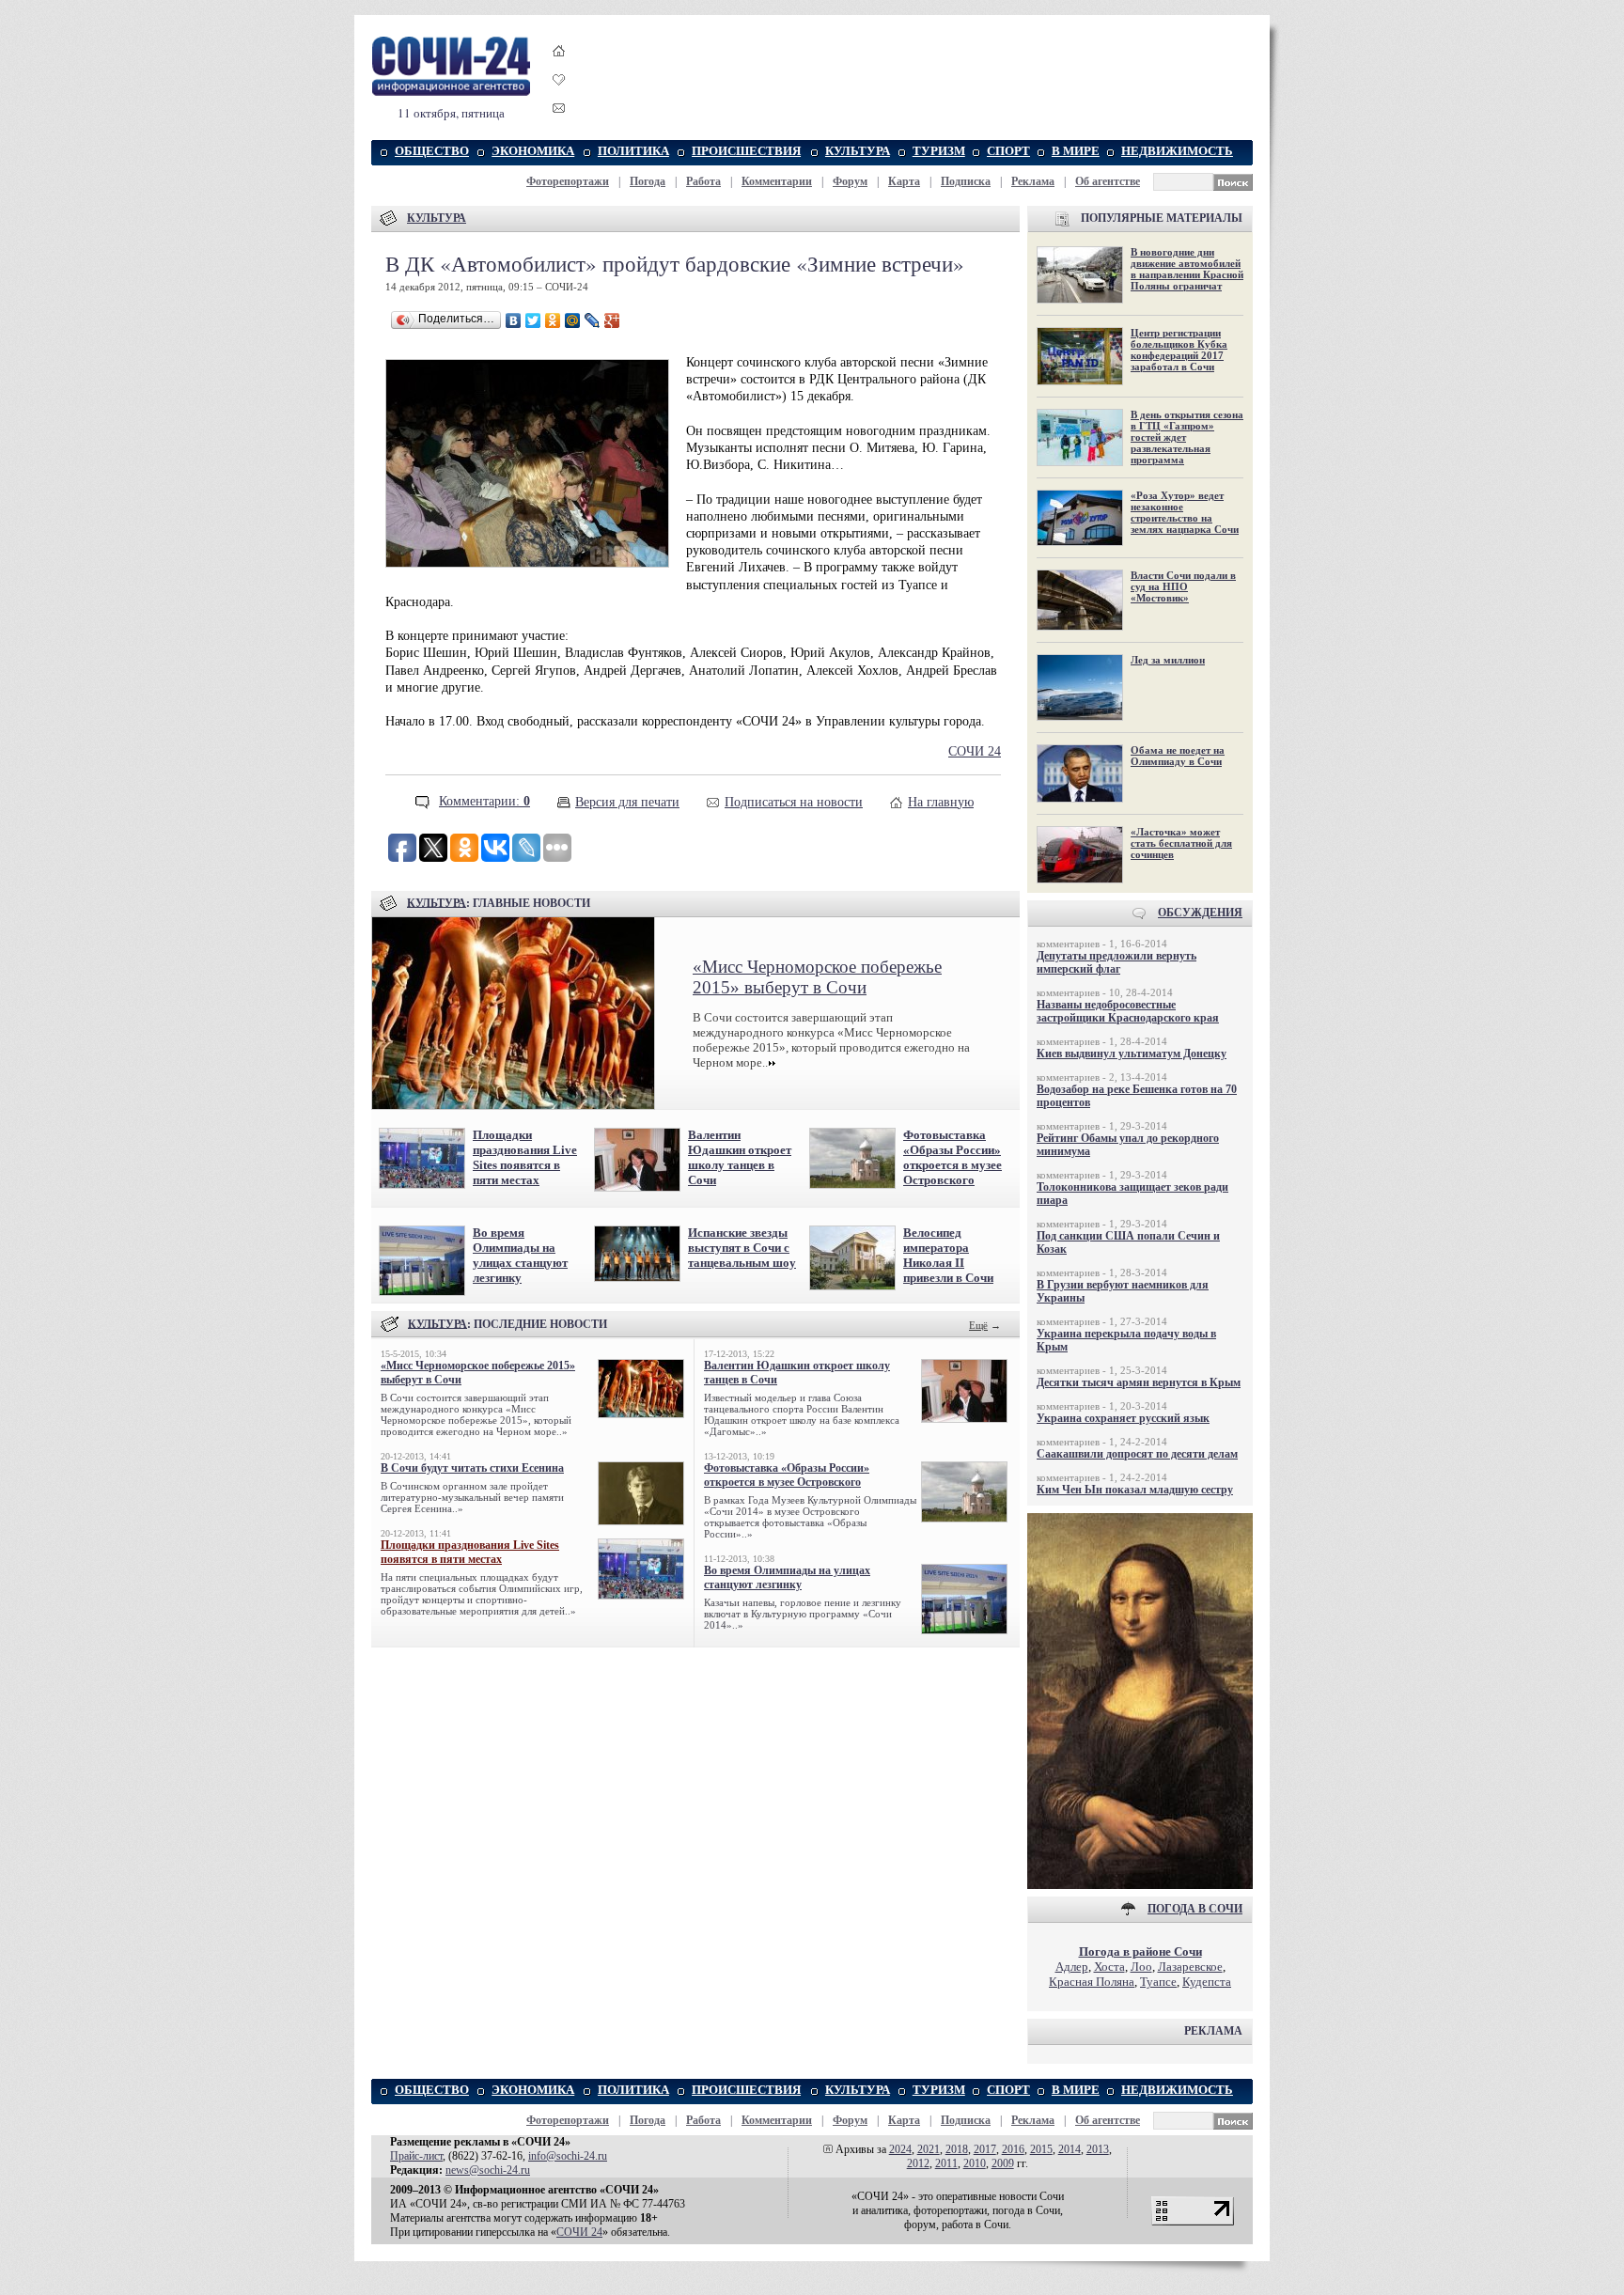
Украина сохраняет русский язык (1123, 1418)
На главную (941, 802)
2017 (985, 2149)
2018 (957, 2149)
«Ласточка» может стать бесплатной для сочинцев (1181, 843)
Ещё (978, 1325)
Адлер (1072, 1967)
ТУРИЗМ (939, 151)
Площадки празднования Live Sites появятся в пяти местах (525, 1157)
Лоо (1141, 1967)
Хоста (1109, 1967)
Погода (648, 181)
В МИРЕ (1076, 151)
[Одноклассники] (553, 320)
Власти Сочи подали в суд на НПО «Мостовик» (1183, 586)
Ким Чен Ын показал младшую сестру (1135, 1490)
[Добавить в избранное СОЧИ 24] (559, 96)
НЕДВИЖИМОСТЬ (1177, 151)
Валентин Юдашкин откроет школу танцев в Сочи (740, 1157)
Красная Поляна (1092, 1982)
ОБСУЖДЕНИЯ (1200, 913)
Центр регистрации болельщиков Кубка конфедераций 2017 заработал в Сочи (1179, 350)
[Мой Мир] (573, 320)
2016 (1013, 2149)
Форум (850, 181)
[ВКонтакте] (514, 320)
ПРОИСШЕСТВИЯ (746, 151)
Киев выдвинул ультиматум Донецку (1132, 1054)
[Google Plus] (612, 320)
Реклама (1033, 181)
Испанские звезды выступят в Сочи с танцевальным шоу (742, 1248)
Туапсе (1158, 1982)
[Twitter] (533, 320)
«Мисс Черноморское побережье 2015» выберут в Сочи (817, 977)
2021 (929, 2149)
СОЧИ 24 (975, 751)
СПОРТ (1008, 151)
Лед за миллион (1168, 660)
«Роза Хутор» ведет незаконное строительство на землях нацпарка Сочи (1185, 512)
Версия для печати (627, 802)
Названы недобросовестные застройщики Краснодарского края (1128, 1011)
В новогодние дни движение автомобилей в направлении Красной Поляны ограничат (1187, 269)
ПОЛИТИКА (633, 151)
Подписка (966, 181)
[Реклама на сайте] (1140, 1885)
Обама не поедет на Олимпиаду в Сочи (1178, 756)
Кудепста (1207, 1982)
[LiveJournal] (593, 320)
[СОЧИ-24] (451, 93)
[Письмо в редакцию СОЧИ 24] (559, 111)
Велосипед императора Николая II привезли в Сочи (948, 1255)
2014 (1070, 2149)
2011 (946, 2163)
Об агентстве (1108, 181)
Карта (904, 181)
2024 (900, 2149)
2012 (918, 2163)
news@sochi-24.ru (488, 2170)
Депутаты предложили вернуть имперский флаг (1116, 962)
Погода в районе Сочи (1140, 1952)
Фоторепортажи (568, 181)
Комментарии (777, 181)
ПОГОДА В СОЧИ (1195, 1909)
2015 (1041, 2149)
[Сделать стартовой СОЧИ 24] (559, 68)
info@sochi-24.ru (568, 2156)
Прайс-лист (416, 2156)
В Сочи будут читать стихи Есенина (472, 1468)
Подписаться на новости (794, 802)
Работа (703, 181)
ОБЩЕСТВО (432, 151)
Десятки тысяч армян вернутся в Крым (1139, 1382)
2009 (1003, 2163)
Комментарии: (484, 801)
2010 (975, 2163)
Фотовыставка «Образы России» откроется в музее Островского (953, 1157)
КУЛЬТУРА (858, 151)
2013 (1098, 2149)
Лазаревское (1190, 1967)
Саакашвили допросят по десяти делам (1137, 1454)
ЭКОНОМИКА (533, 151)
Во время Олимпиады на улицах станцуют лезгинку (520, 1255)
